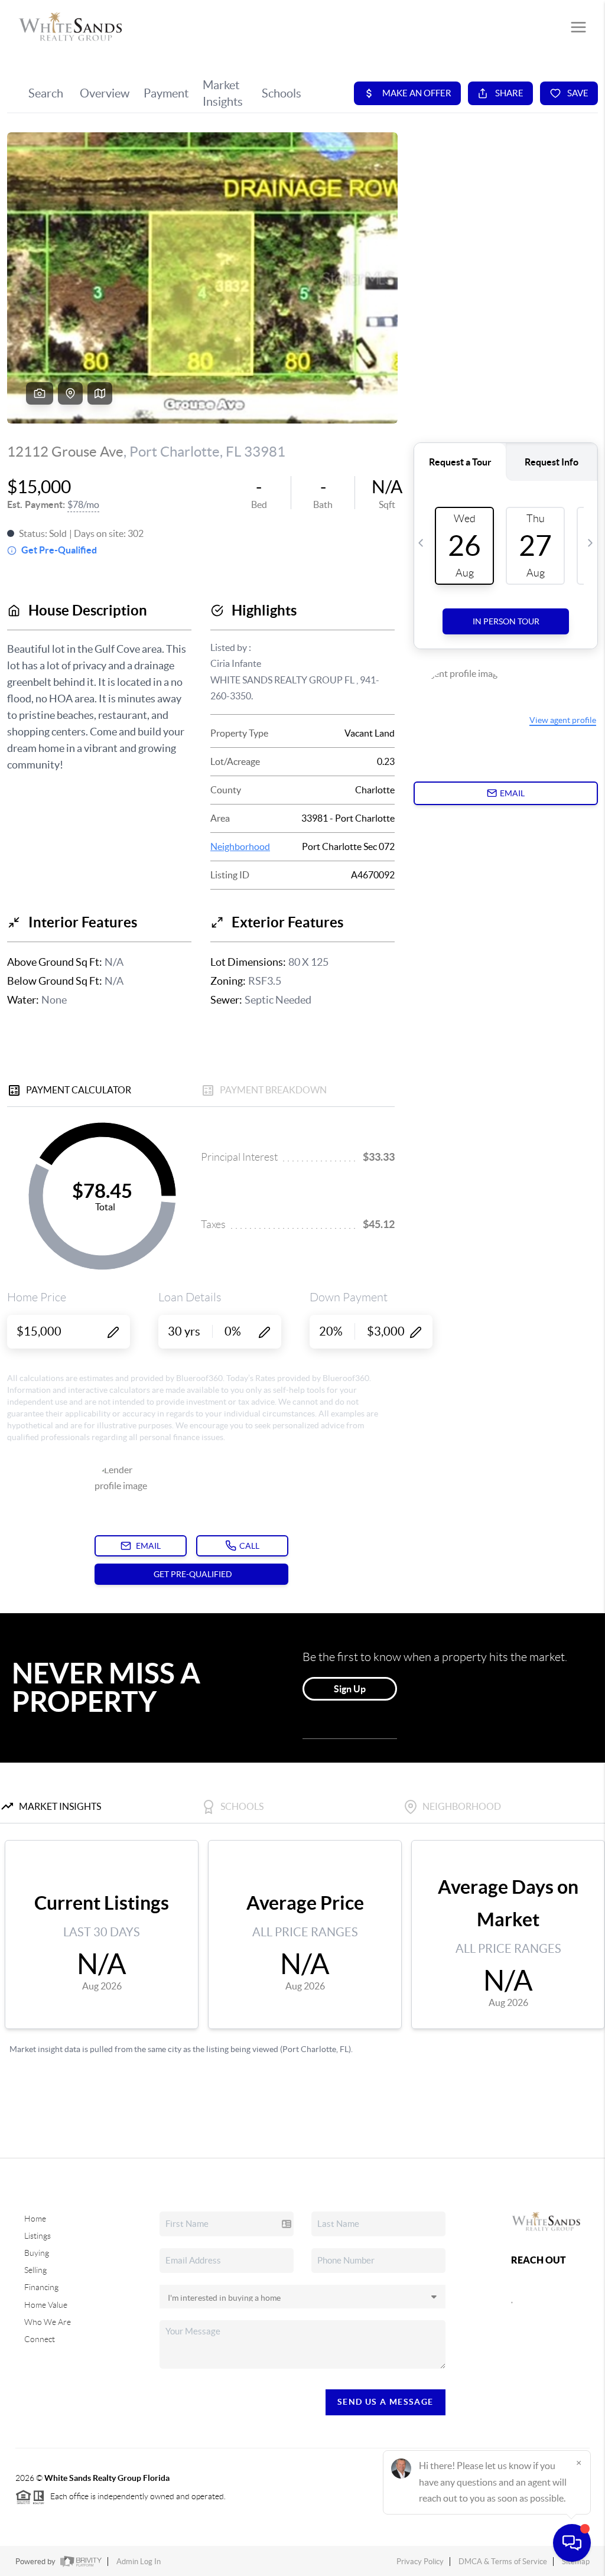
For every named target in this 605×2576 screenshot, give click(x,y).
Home (35, 2219)
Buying (37, 2253)
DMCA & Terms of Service (503, 2562)
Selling (35, 2270)
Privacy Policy (420, 2562)
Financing (41, 2287)
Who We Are (48, 2322)
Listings (38, 2236)
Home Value (46, 2305)
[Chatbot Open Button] (572, 2543)
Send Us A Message (386, 2402)
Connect (40, 2339)
